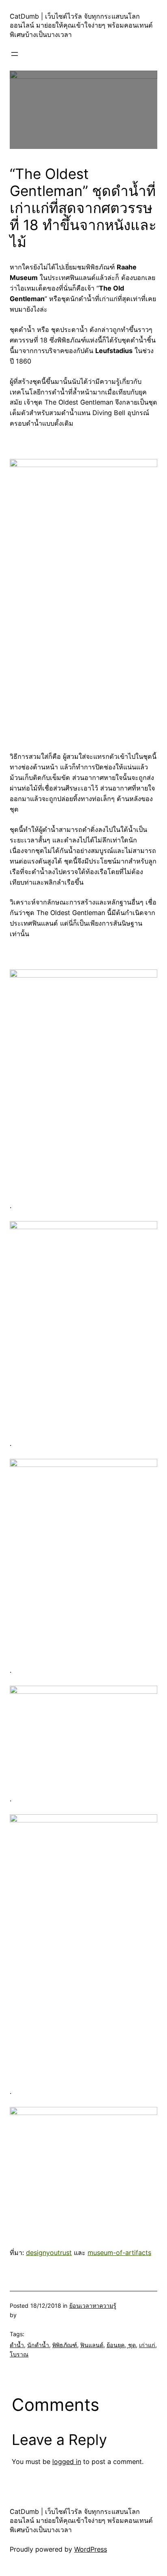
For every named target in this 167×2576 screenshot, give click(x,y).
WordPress (91, 2549)
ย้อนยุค (116, 2345)
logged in (67, 2462)
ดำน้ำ (17, 2345)
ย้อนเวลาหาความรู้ (93, 2306)
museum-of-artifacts (119, 2253)
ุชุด (132, 2345)
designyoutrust (49, 2253)
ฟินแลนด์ (92, 2345)
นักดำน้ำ (38, 2345)
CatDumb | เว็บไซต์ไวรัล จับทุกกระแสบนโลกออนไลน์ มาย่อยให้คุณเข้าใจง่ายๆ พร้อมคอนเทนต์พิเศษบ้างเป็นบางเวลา (81, 25)
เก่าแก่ (147, 2345)
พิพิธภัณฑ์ (65, 2345)
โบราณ (19, 2354)
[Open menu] (15, 54)
